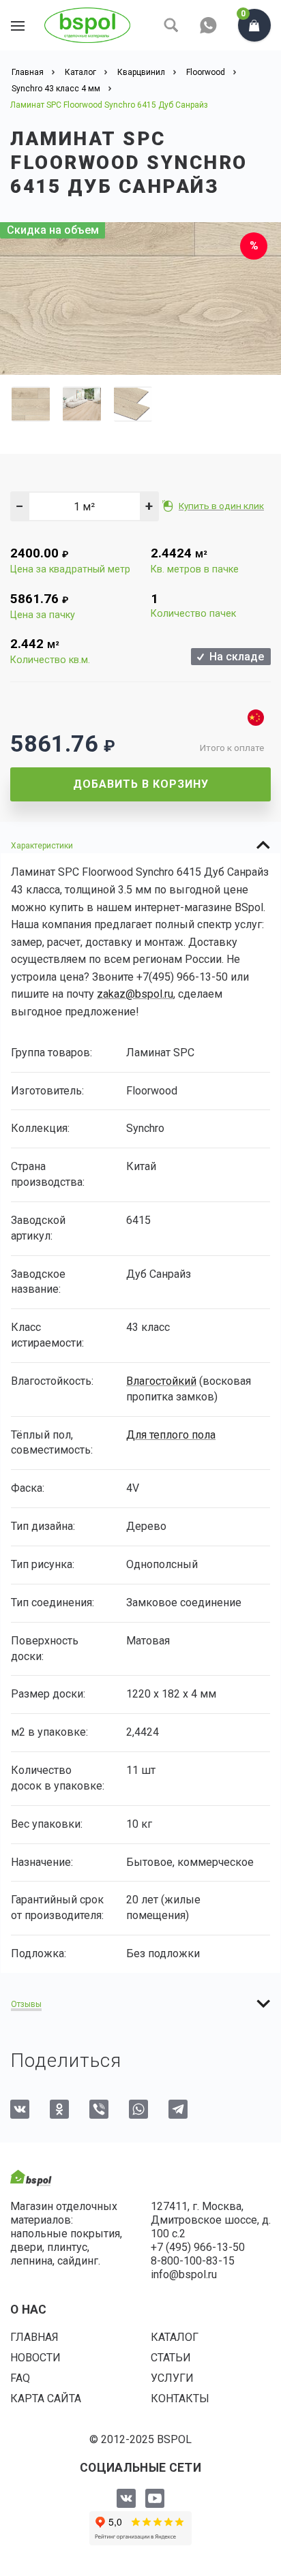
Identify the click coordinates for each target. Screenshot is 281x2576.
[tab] (140, 845)
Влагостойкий (161, 1381)
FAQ (20, 2378)
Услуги (172, 2378)
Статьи (171, 2358)
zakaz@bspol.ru (135, 994)
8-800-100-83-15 (193, 2261)
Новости (35, 2358)
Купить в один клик (221, 506)
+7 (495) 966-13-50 (198, 2247)
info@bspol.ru (184, 2274)
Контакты (180, 2398)
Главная (34, 2337)
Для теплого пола (171, 1435)
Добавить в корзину (141, 784)
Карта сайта (46, 2398)
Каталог (175, 2337)
